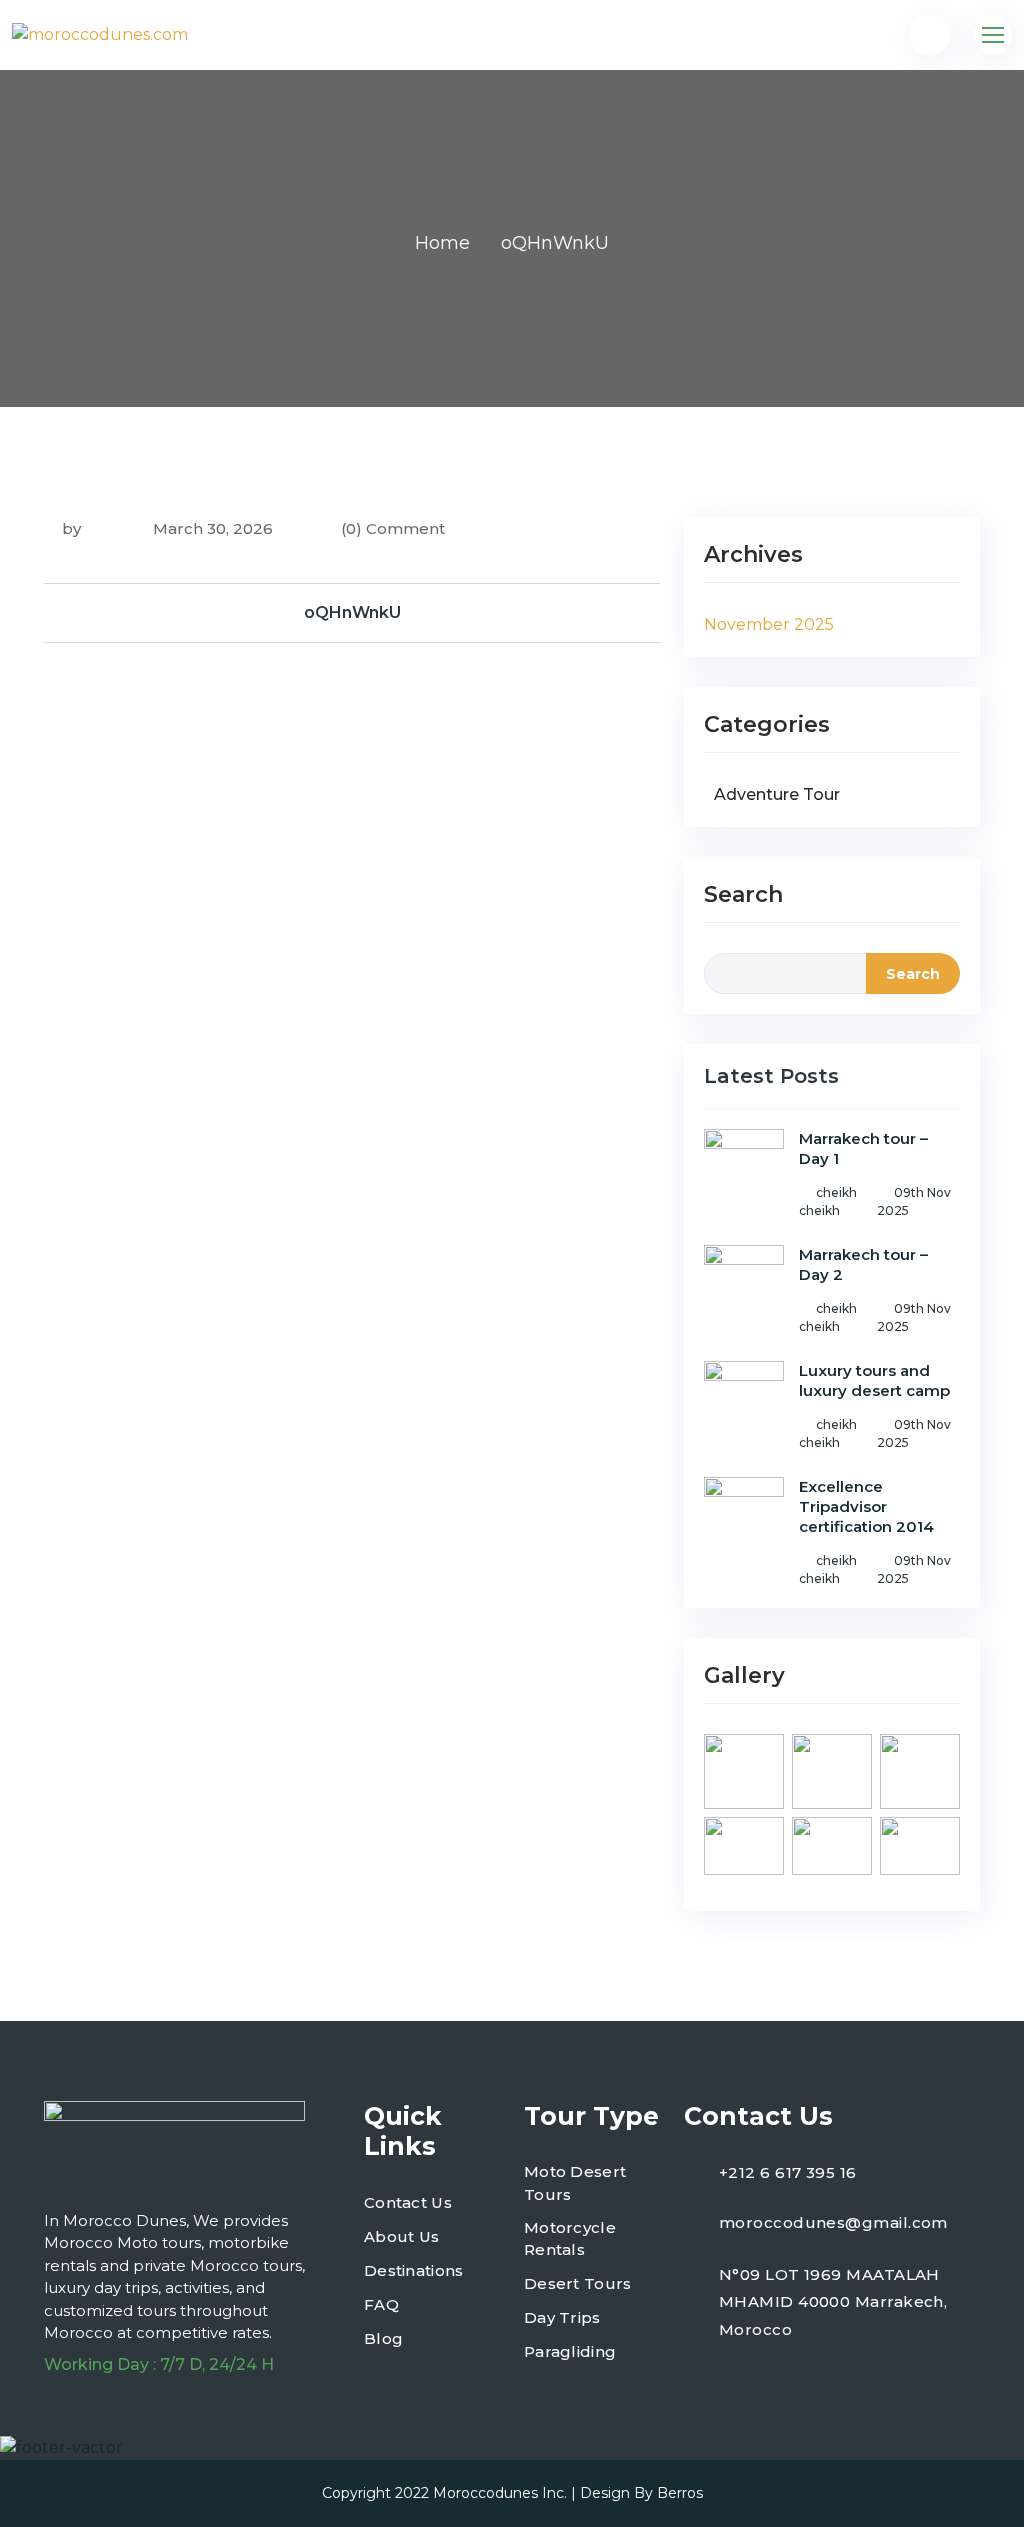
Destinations (414, 2270)
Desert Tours (578, 2283)
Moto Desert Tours (575, 2183)
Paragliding (570, 2351)
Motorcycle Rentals (570, 2239)
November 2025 (769, 624)
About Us (401, 2236)
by (71, 528)
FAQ (381, 2304)
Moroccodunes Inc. (500, 2493)
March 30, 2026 (211, 528)
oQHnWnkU (352, 612)
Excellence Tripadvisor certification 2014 (866, 1506)
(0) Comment (393, 528)
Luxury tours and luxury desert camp (874, 1380)
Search (743, 894)
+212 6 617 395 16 (788, 2172)
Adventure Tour (777, 794)
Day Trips (562, 2317)
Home (442, 243)
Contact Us (408, 2202)
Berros (680, 2493)
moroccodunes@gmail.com (833, 2222)
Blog (383, 2338)
